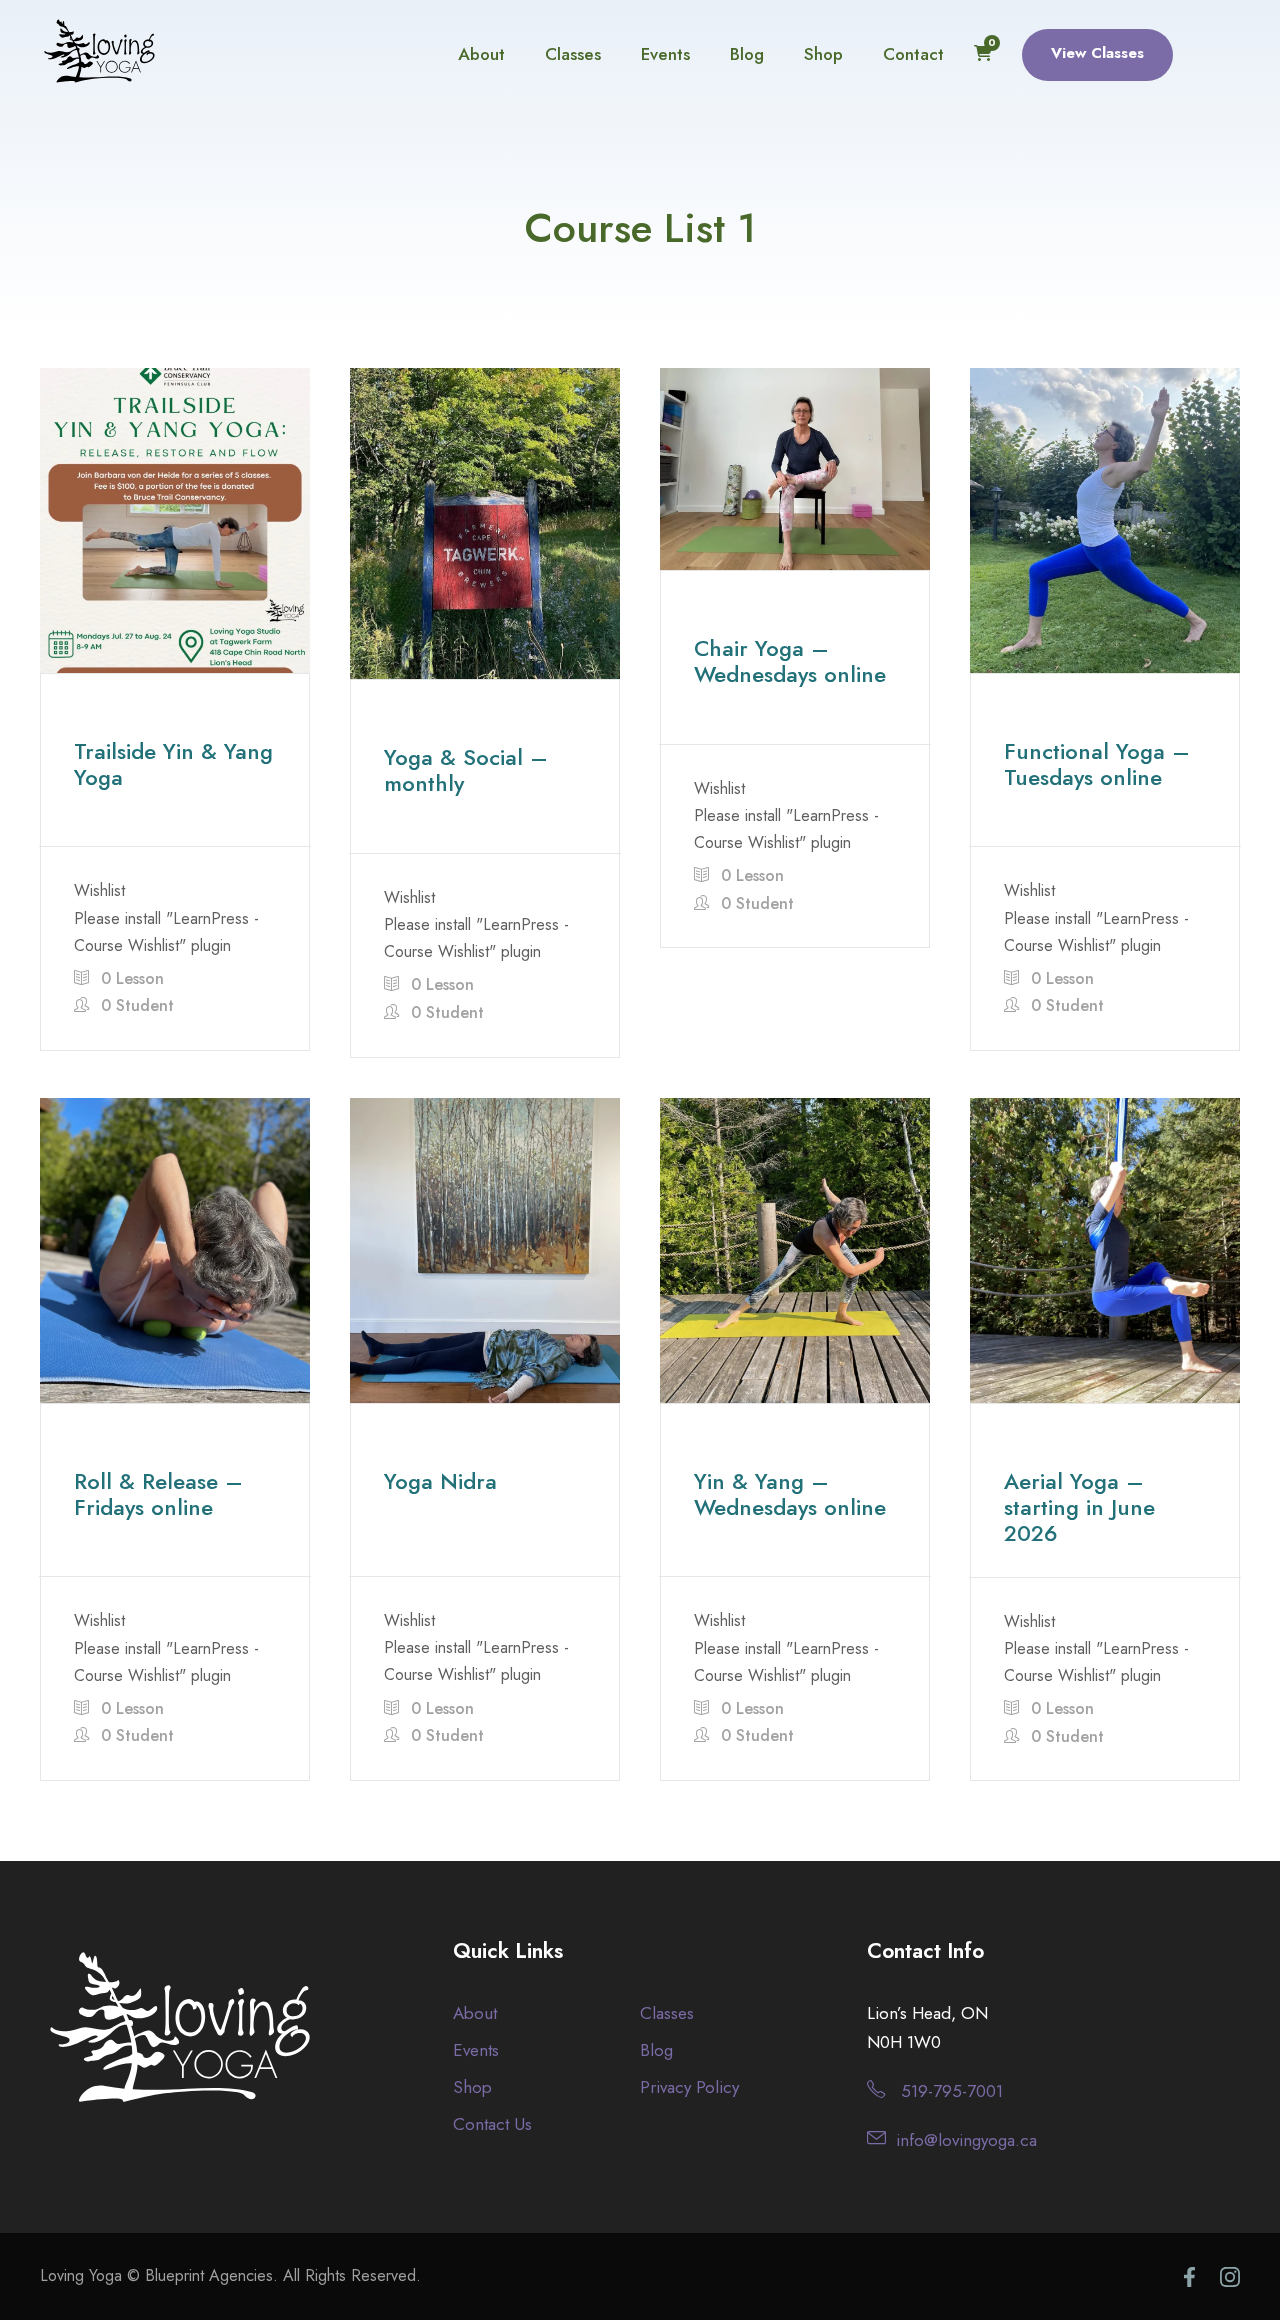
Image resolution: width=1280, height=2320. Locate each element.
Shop (823, 54)
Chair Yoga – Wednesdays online (790, 661)
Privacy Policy (689, 2087)
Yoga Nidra (440, 1481)
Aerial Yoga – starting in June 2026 (1079, 1507)
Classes (573, 54)
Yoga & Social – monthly (466, 770)
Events (665, 54)
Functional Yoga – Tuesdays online (1097, 764)
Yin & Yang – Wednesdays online (790, 1494)
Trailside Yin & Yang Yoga (173, 764)
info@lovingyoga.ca (966, 2140)
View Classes (1097, 53)
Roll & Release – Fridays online (158, 1494)
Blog (747, 54)
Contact (913, 54)
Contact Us (492, 2124)
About (481, 54)
